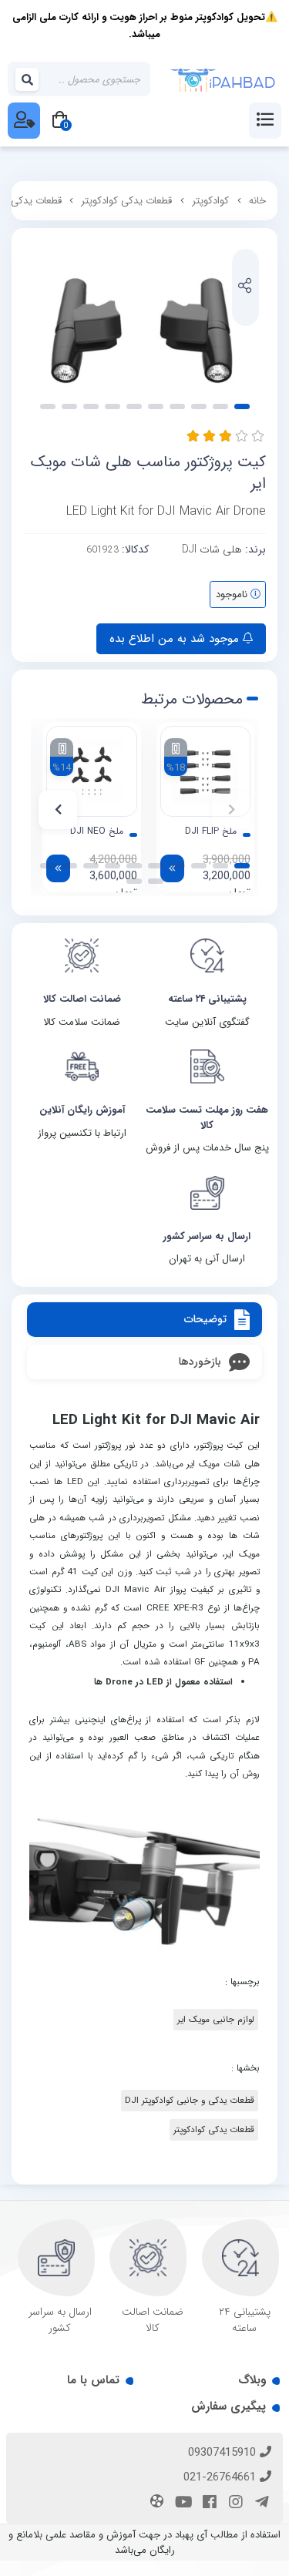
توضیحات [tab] (205, 1319)
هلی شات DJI (212, 549)
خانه (257, 201)
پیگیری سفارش (229, 2406)
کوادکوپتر (210, 201)
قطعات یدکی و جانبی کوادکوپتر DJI (190, 2101)
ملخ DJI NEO (97, 831)
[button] (231, 810)
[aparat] (155, 2503)
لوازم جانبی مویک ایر (216, 2020)
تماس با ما (93, 2380)
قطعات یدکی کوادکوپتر (126, 201)
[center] (28, 79)
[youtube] (181, 2504)
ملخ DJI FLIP (211, 831)
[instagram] (234, 2504)
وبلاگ (252, 2380)
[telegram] (260, 2504)
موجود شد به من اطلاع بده (176, 639)
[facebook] (207, 2504)
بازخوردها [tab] (200, 1362)
